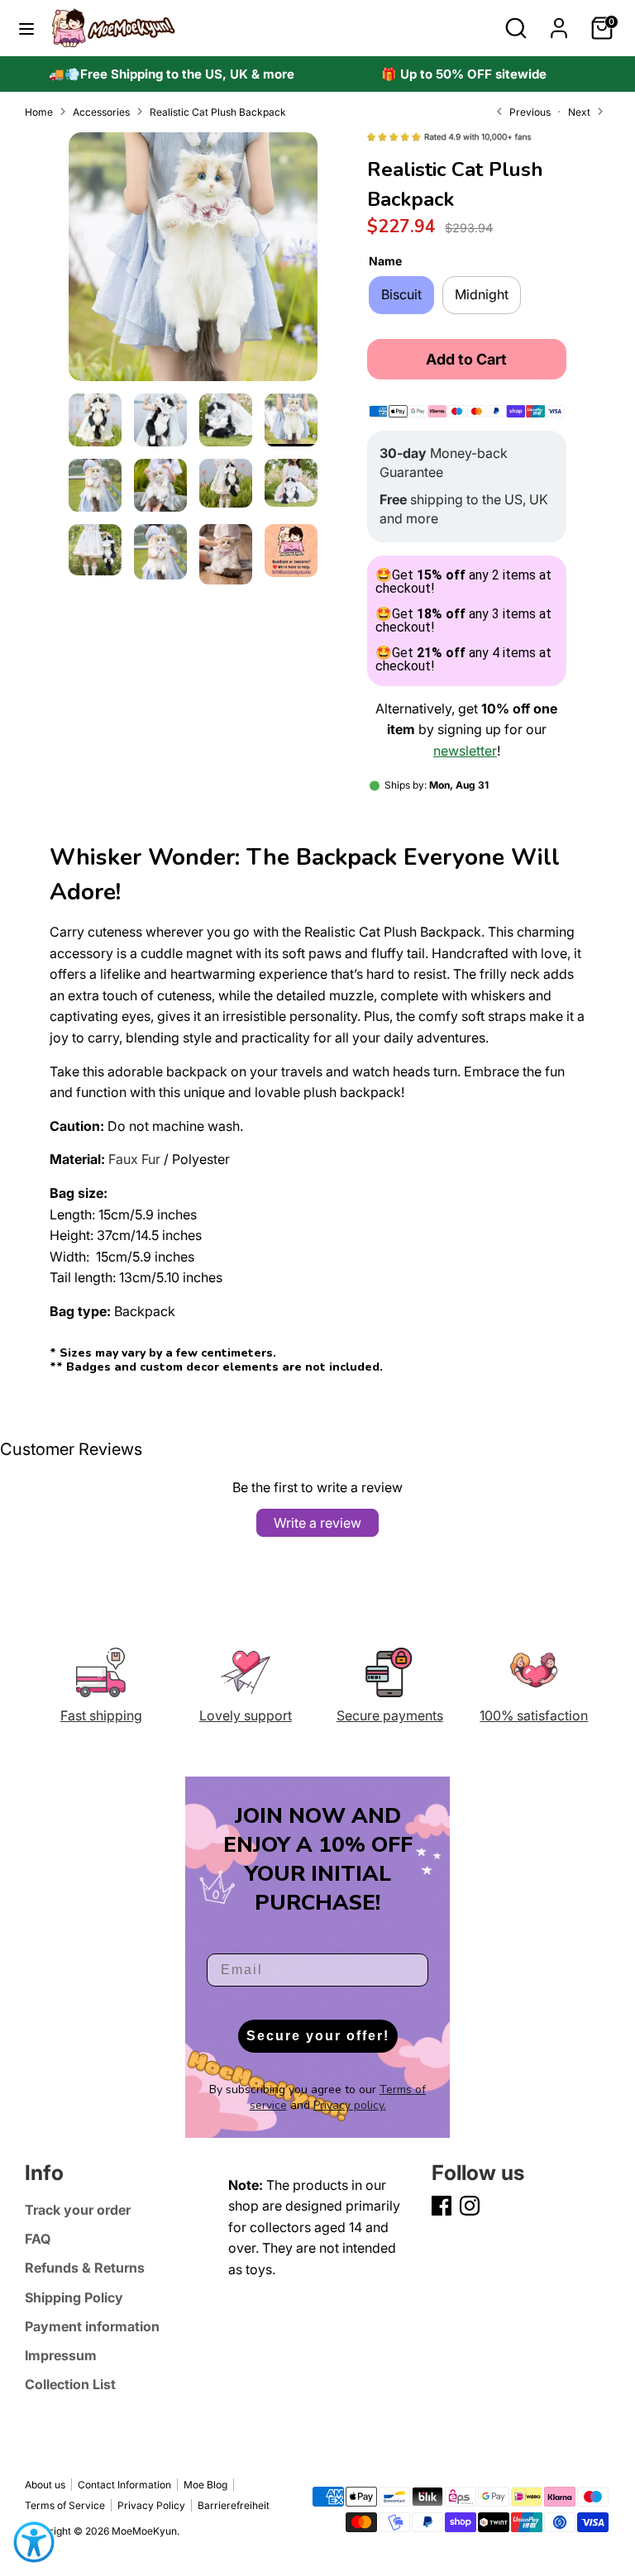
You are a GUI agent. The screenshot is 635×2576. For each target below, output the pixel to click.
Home (39, 112)
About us (45, 2485)
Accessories (101, 112)
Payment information (92, 2326)
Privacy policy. (350, 2105)
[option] (171, 74)
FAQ (38, 2239)
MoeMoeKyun (144, 2531)
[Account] (559, 21)
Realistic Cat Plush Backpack (218, 112)
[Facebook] (442, 2206)
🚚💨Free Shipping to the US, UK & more (172, 74)
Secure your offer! (318, 2036)
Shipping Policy (74, 2297)
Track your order (78, 2210)
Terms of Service (65, 2505)
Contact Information (124, 2485)
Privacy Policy (151, 2505)
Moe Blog (205, 2485)
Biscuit (401, 294)
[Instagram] (470, 2206)
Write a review (317, 1523)
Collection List (70, 2384)
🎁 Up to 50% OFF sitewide (464, 74)
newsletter (465, 751)
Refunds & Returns (85, 2268)
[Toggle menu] (26, 28)
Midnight (482, 294)
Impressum (61, 2355)
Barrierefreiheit (234, 2505)
